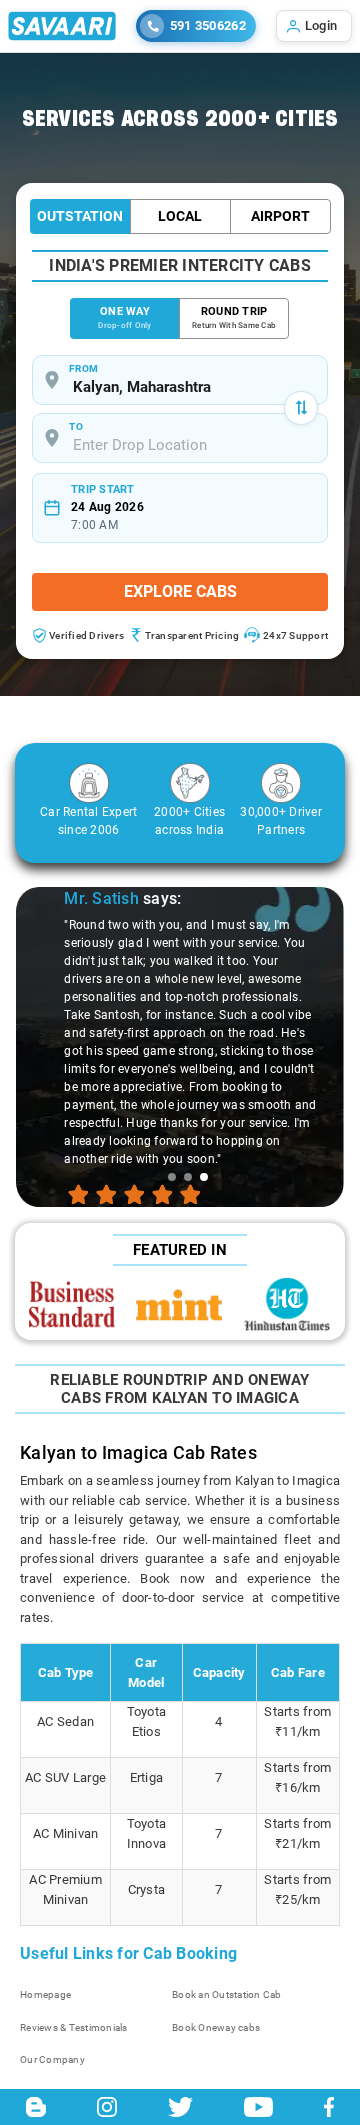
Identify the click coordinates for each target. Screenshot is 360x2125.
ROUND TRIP (234, 317)
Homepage (45, 1994)
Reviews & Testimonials (74, 2027)
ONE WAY (124, 317)
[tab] (172, 1177)
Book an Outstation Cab (227, 1994)
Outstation (80, 216)
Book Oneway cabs (216, 2027)
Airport (280, 216)
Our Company (52, 2059)
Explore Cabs (180, 591)
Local (180, 216)
